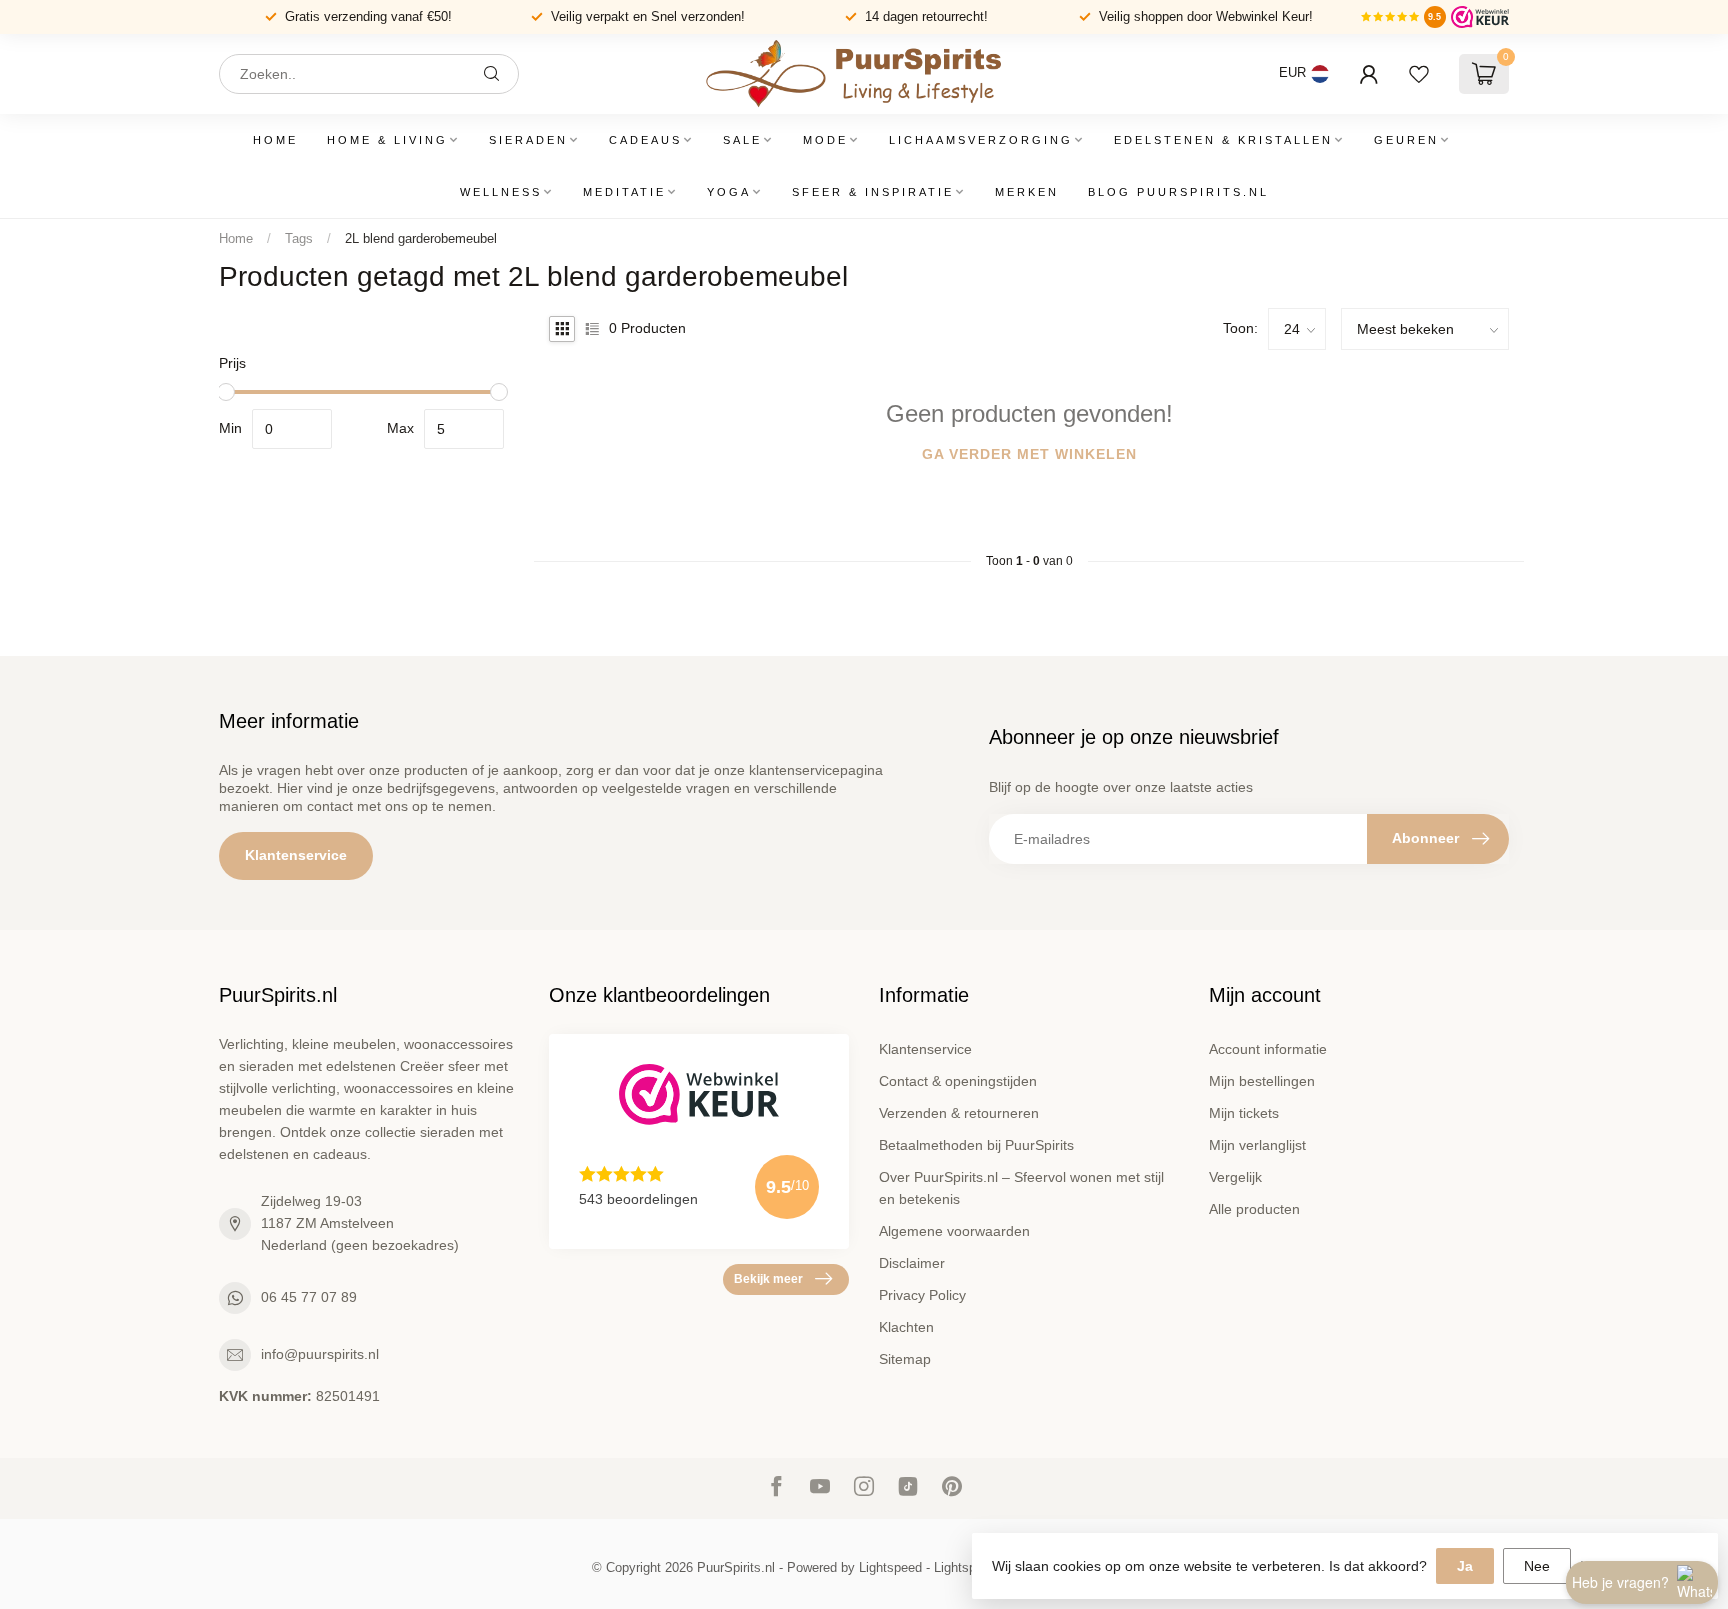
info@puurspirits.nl (320, 1354)
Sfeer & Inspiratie (873, 192)
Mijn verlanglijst (1257, 1145)
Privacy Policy (922, 1295)
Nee (1537, 1566)
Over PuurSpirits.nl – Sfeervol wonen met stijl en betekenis (1021, 1188)
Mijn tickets (1244, 1113)
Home (275, 140)
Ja (1465, 1566)
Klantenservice (296, 855)
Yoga (729, 192)
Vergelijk (1235, 1177)
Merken (1027, 192)
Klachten (906, 1327)
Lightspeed (890, 1568)
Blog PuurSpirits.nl (1178, 192)
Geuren (1406, 140)
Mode (825, 140)
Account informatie (1268, 1049)
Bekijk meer (768, 1279)
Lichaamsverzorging (981, 140)
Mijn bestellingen (1262, 1081)
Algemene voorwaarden (954, 1231)
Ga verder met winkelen (1029, 454)
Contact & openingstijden (958, 1081)
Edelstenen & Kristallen (1223, 140)
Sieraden (528, 140)
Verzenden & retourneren (959, 1113)
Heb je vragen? (1620, 1582)
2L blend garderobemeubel (421, 238)
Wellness (501, 192)
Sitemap (905, 1359)
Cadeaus (645, 140)
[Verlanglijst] (1419, 74)
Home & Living (387, 140)
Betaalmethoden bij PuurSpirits (976, 1145)
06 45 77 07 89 (309, 1297)
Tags (299, 238)
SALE (742, 140)
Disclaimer (912, 1263)
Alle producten (1254, 1209)
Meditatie (624, 192)
